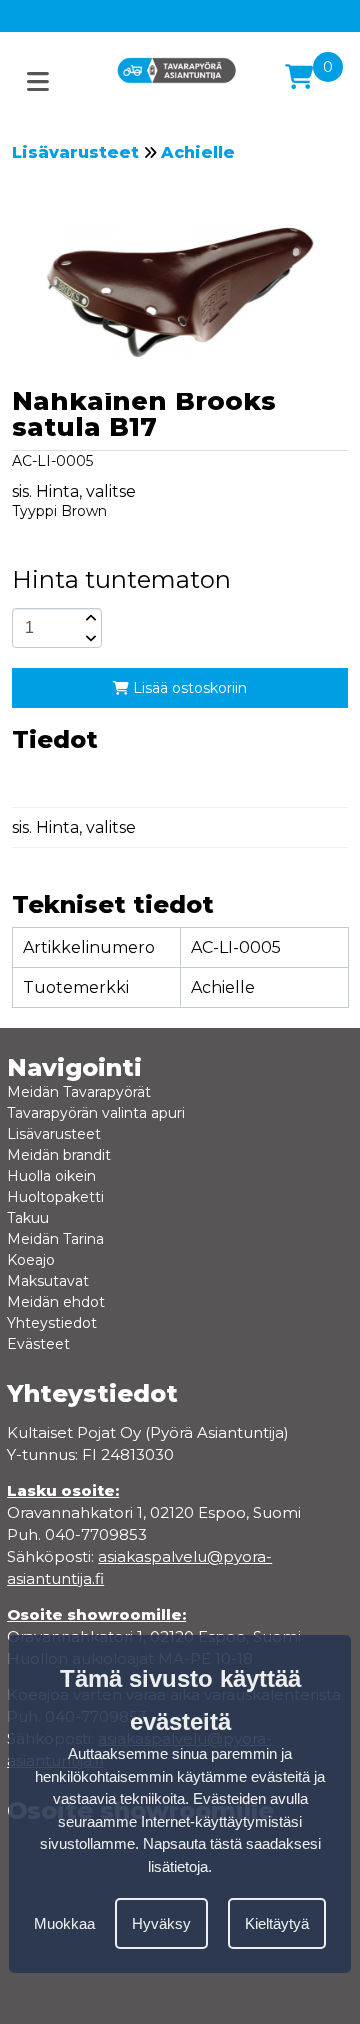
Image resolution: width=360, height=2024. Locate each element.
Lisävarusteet (75, 152)
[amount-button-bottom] (89, 638)
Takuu (28, 1218)
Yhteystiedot (52, 1323)
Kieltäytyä (277, 1923)
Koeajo (31, 1260)
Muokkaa (64, 1923)
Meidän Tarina (55, 1239)
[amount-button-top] (89, 618)
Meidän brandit (59, 1155)
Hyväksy (161, 1923)
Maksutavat (48, 1281)
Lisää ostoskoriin (188, 688)
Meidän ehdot (56, 1302)
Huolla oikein (51, 1176)
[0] (299, 77)
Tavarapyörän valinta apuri (96, 1113)
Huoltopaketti (55, 1197)
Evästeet (38, 1344)
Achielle (198, 152)
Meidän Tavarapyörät (79, 1092)
